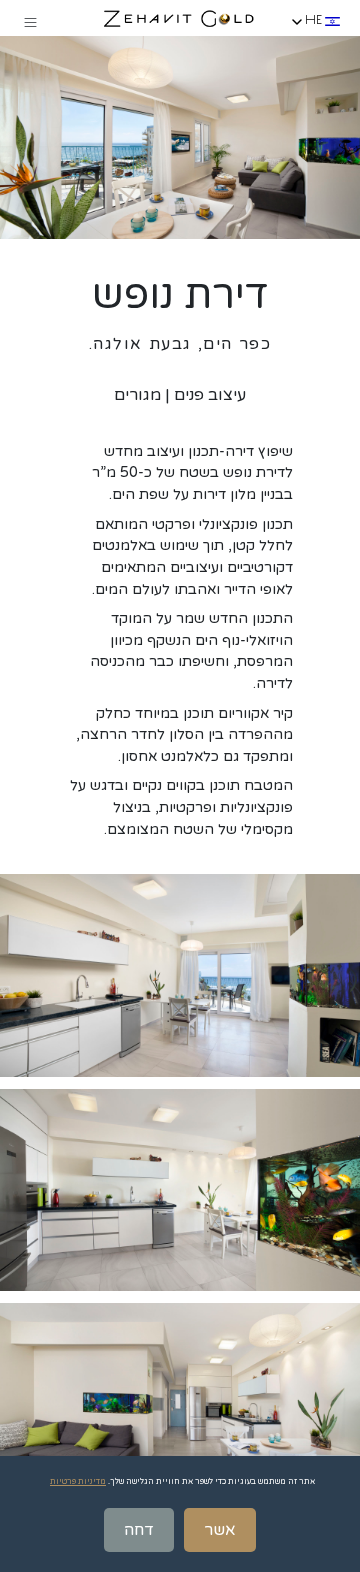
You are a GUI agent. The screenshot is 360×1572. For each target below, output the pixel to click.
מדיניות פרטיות (78, 1481)
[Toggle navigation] (30, 22)
